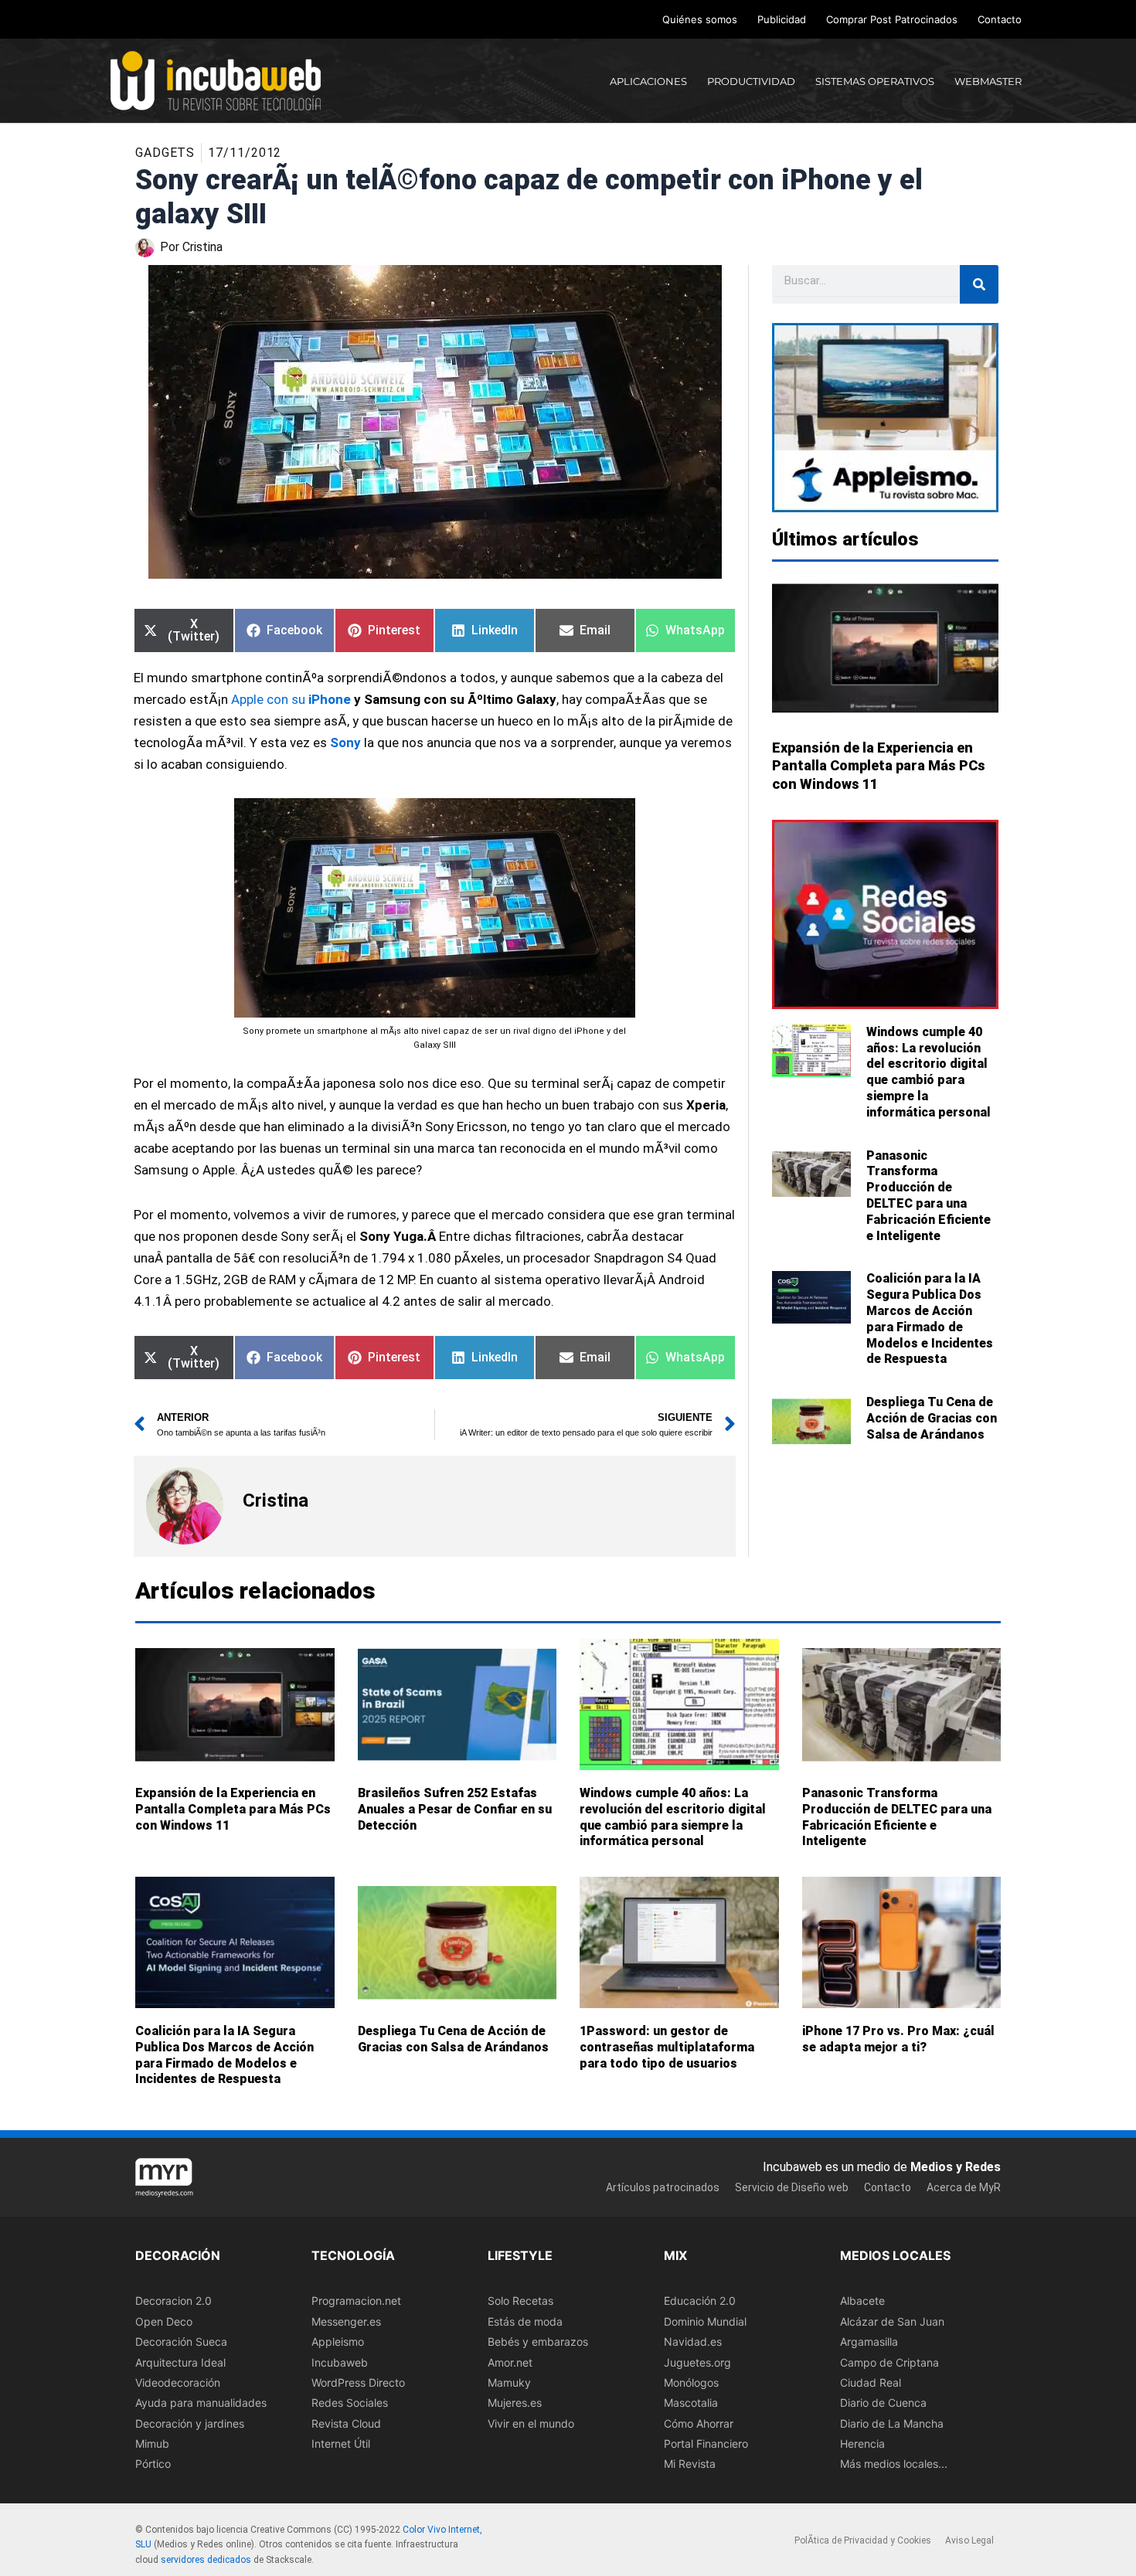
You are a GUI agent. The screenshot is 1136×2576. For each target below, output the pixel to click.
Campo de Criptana (889, 2362)
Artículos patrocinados (663, 2187)
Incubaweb (340, 2362)
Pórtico (153, 2464)
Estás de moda (525, 2321)
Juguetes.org (697, 2362)
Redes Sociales (350, 2403)
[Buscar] (979, 284)
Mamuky (509, 2382)
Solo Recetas (520, 2301)
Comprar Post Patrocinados (892, 19)
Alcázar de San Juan (892, 2321)
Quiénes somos (700, 19)
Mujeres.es (515, 2403)
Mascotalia (691, 2403)
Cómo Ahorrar (699, 2423)
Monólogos (691, 2382)
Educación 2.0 (700, 2301)
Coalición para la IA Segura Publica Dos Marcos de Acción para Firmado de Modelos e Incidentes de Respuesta (930, 1319)
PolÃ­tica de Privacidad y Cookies (863, 2540)
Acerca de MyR (964, 2187)
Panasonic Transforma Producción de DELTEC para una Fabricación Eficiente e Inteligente (929, 1196)
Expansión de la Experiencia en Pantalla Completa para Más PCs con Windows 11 (879, 766)
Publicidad (782, 19)
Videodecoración (178, 2382)
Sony (345, 743)
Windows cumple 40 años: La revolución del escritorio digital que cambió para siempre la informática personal (929, 1072)
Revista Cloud (346, 2423)
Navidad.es (693, 2342)
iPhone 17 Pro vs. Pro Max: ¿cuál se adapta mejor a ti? (898, 2040)
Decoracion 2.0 (173, 2301)
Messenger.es (346, 2321)
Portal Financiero (706, 2443)
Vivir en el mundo (531, 2423)
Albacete (862, 2301)
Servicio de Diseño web (792, 2187)
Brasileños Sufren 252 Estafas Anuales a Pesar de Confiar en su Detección (455, 1809)
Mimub (152, 2443)
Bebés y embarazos (538, 2342)
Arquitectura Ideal (180, 2362)
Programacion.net (356, 2301)
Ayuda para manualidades (201, 2403)
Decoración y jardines (190, 2423)
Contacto (1000, 19)
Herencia (862, 2443)
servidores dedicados (206, 2560)
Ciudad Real (871, 2382)
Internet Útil (341, 2443)
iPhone (330, 700)
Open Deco (164, 2321)
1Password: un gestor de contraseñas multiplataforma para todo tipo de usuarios (667, 2048)
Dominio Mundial (705, 2321)
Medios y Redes (956, 2167)
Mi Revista (690, 2464)
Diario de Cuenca (883, 2403)
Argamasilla (869, 2342)
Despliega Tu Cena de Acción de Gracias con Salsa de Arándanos (932, 1418)
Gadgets (165, 153)
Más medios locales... (894, 2464)
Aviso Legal (969, 2540)
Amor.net (510, 2362)
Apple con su (270, 700)
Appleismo (338, 2342)
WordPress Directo (358, 2382)
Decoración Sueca (181, 2342)
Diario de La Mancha (892, 2423)
